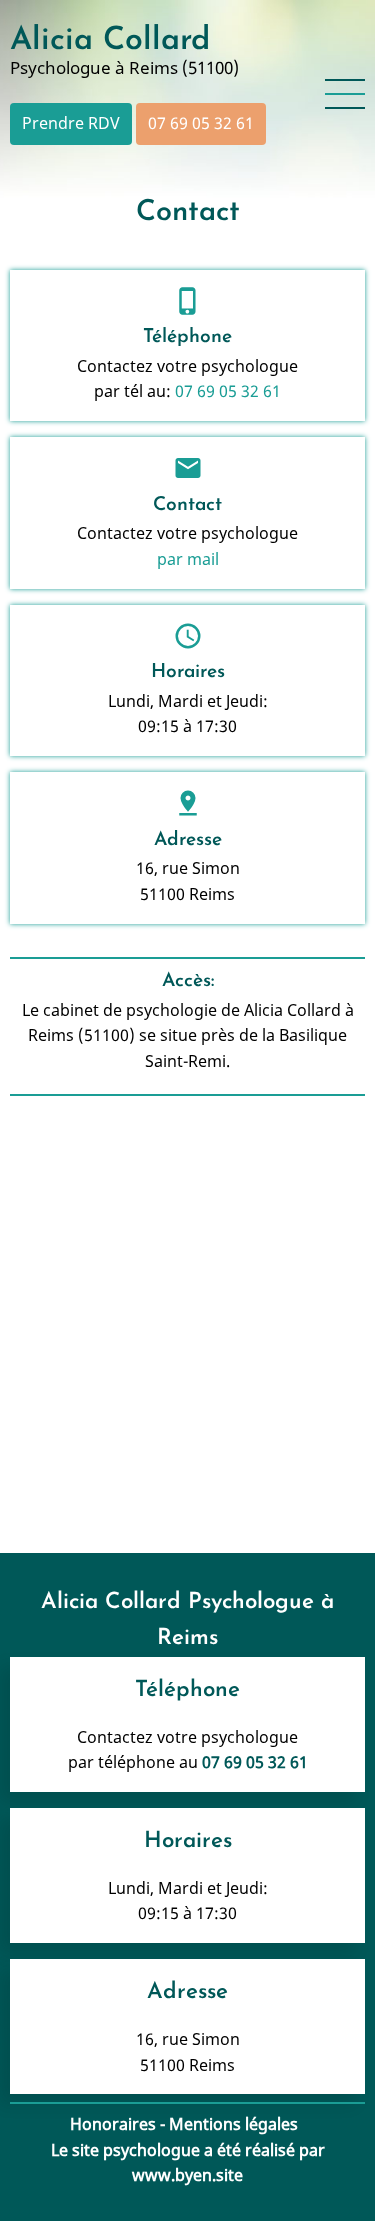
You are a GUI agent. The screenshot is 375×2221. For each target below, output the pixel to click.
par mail (188, 559)
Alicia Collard (110, 41)
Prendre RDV (71, 123)
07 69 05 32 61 (201, 123)
